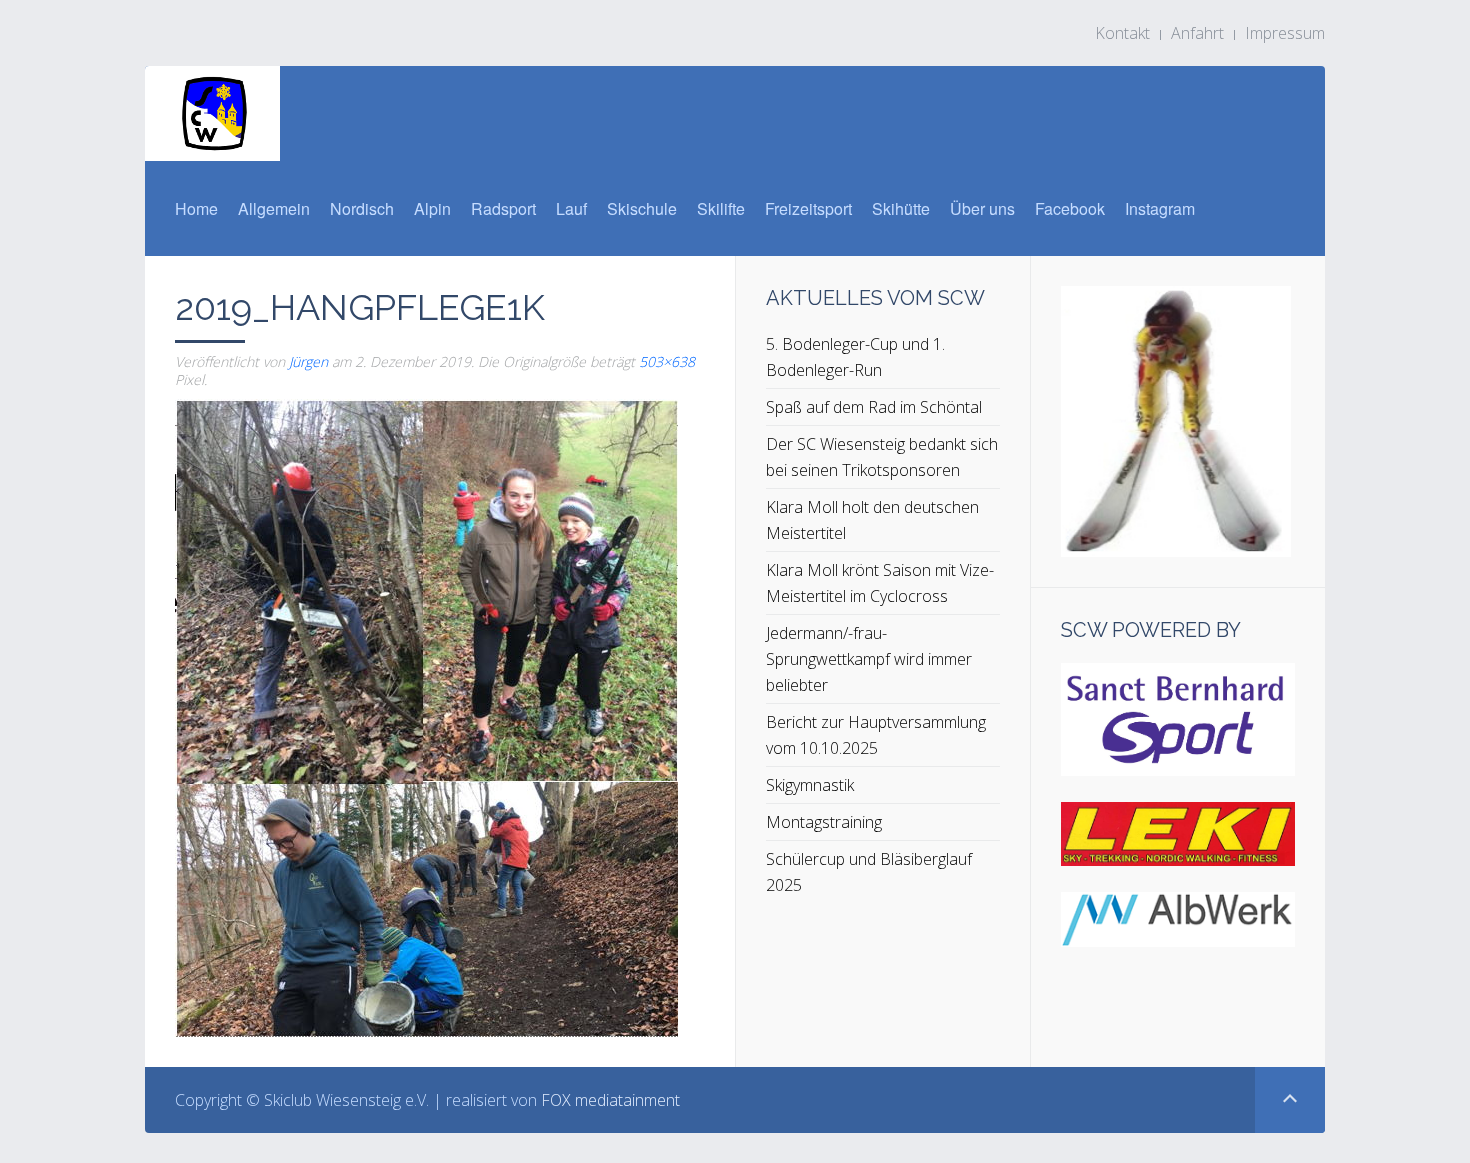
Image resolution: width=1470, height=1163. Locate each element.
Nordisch (362, 208)
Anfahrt (1197, 33)
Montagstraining (824, 822)
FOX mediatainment (610, 1100)
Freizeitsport (808, 208)
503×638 (667, 361)
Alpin (432, 208)
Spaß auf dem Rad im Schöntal (874, 407)
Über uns (982, 208)
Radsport (503, 208)
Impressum (1285, 33)
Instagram (1160, 208)
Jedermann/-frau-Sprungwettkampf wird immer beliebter (869, 659)
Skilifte (721, 208)
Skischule (642, 208)
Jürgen (308, 361)
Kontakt (1122, 33)
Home (196, 208)
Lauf (571, 208)
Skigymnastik (810, 785)
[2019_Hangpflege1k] (426, 716)
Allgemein (274, 208)
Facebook (1070, 208)
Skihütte (901, 208)
